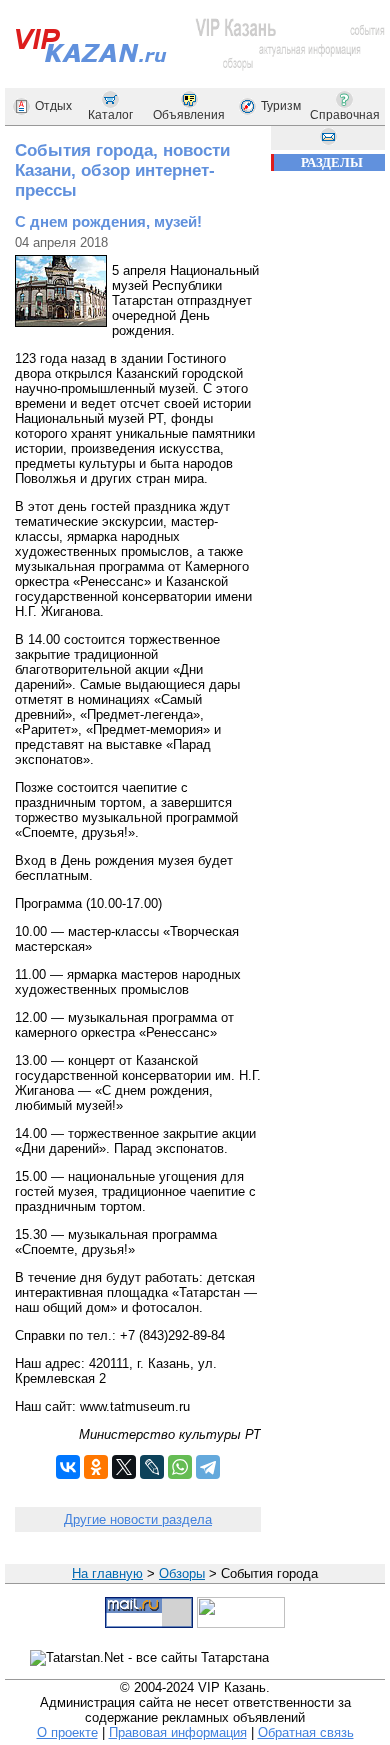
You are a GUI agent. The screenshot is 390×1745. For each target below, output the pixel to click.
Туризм (281, 106)
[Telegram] (208, 1467)
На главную (107, 1573)
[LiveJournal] (152, 1467)
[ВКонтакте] (68, 1467)
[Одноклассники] (96, 1467)
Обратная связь (306, 1732)
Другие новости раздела (138, 1519)
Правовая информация (178, 1732)
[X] (124, 1467)
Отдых (53, 106)
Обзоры (182, 1573)
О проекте (67, 1732)
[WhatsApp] (180, 1467)
